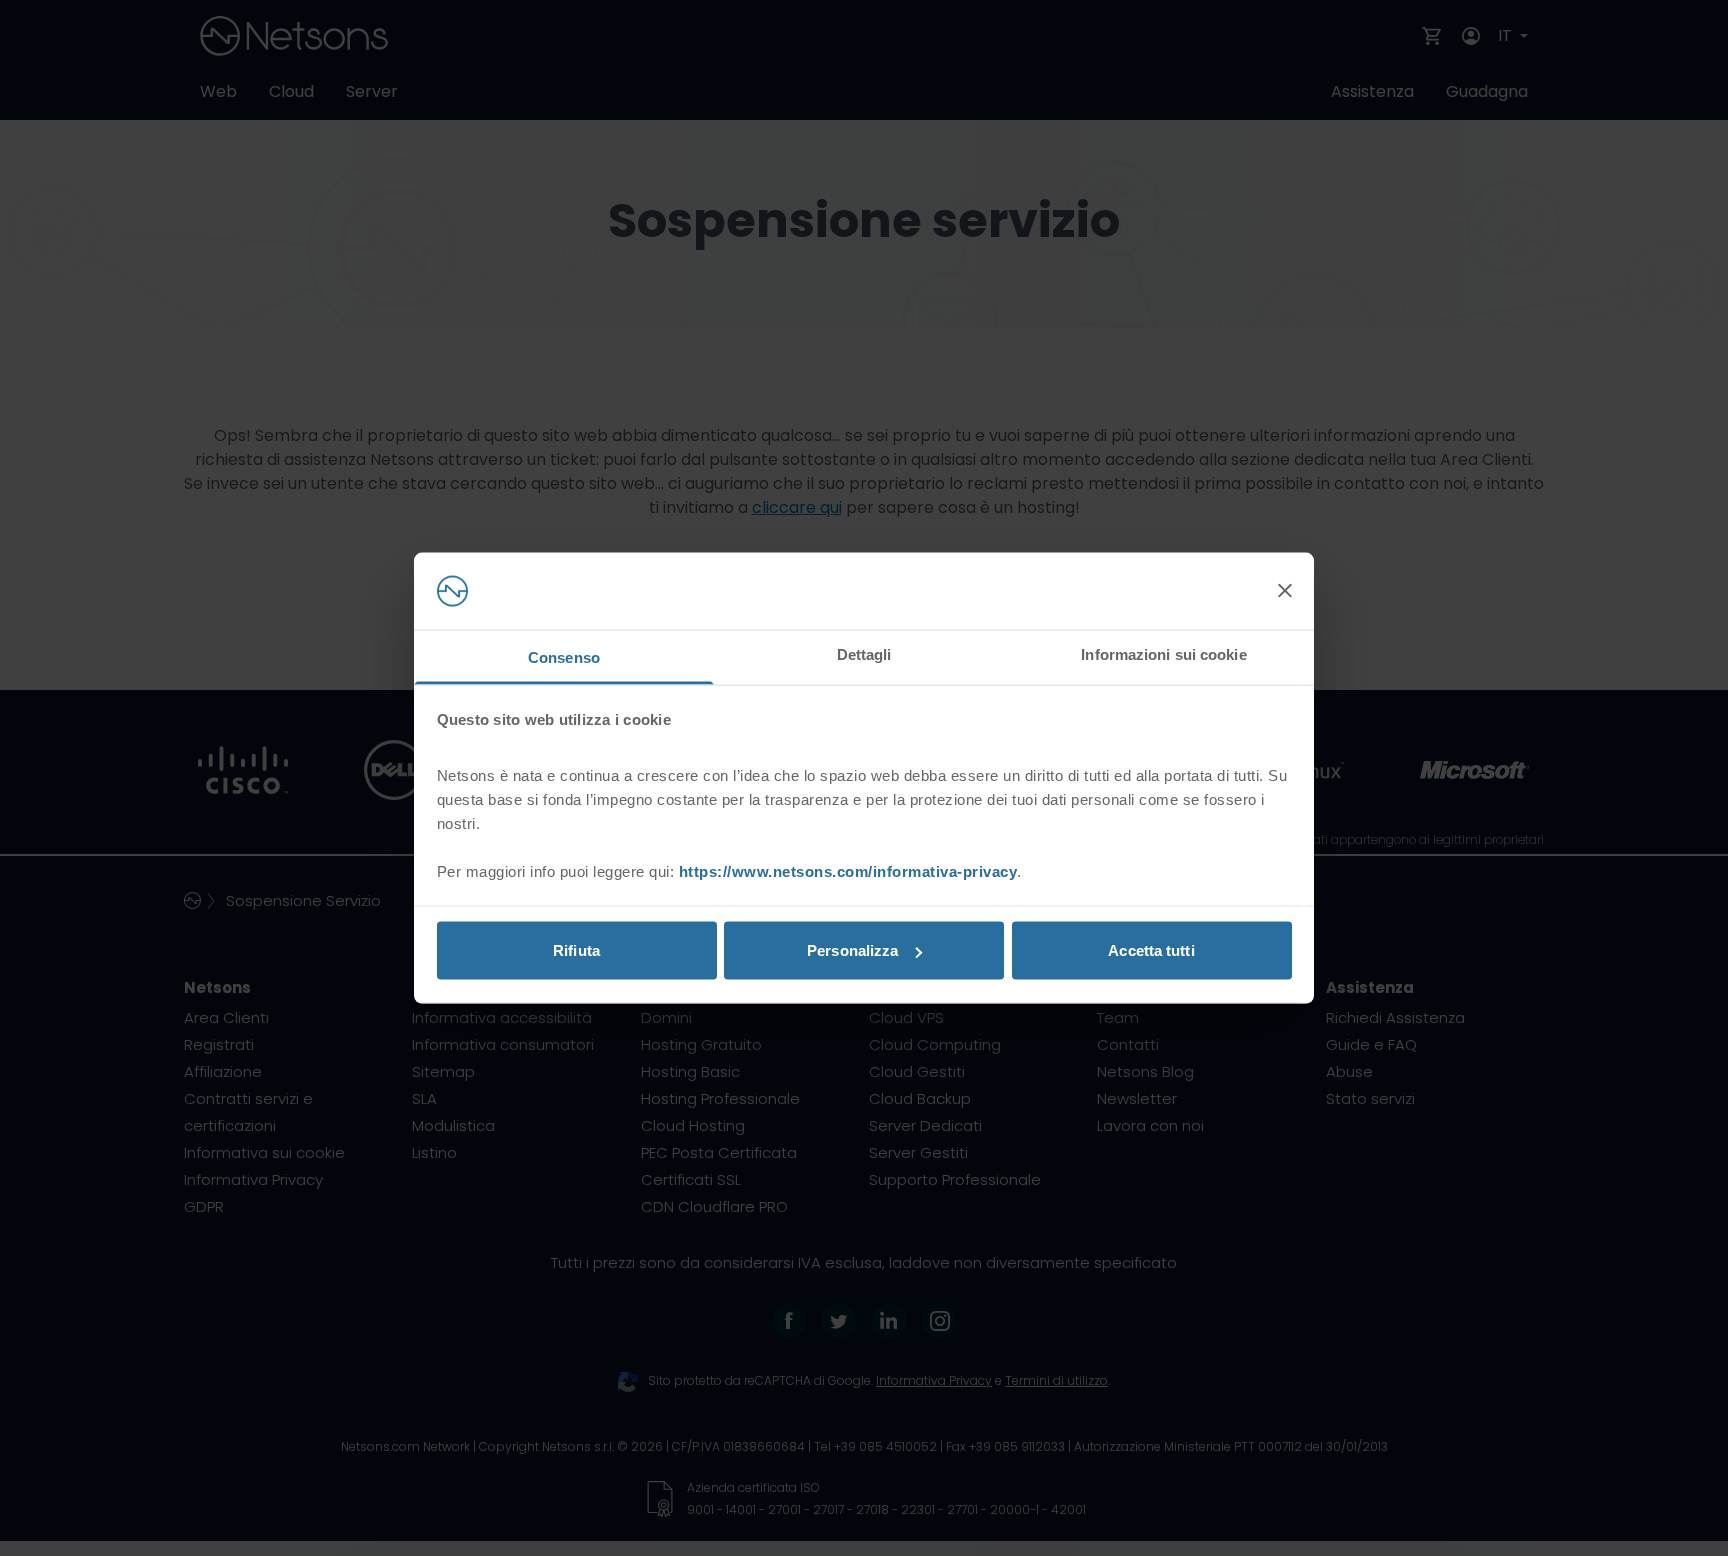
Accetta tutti (1151, 950)
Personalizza (852, 950)
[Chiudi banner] (1285, 591)
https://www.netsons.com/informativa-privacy (848, 870)
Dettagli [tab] (864, 653)
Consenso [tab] (564, 656)
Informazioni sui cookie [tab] (1163, 653)
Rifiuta (576, 950)
